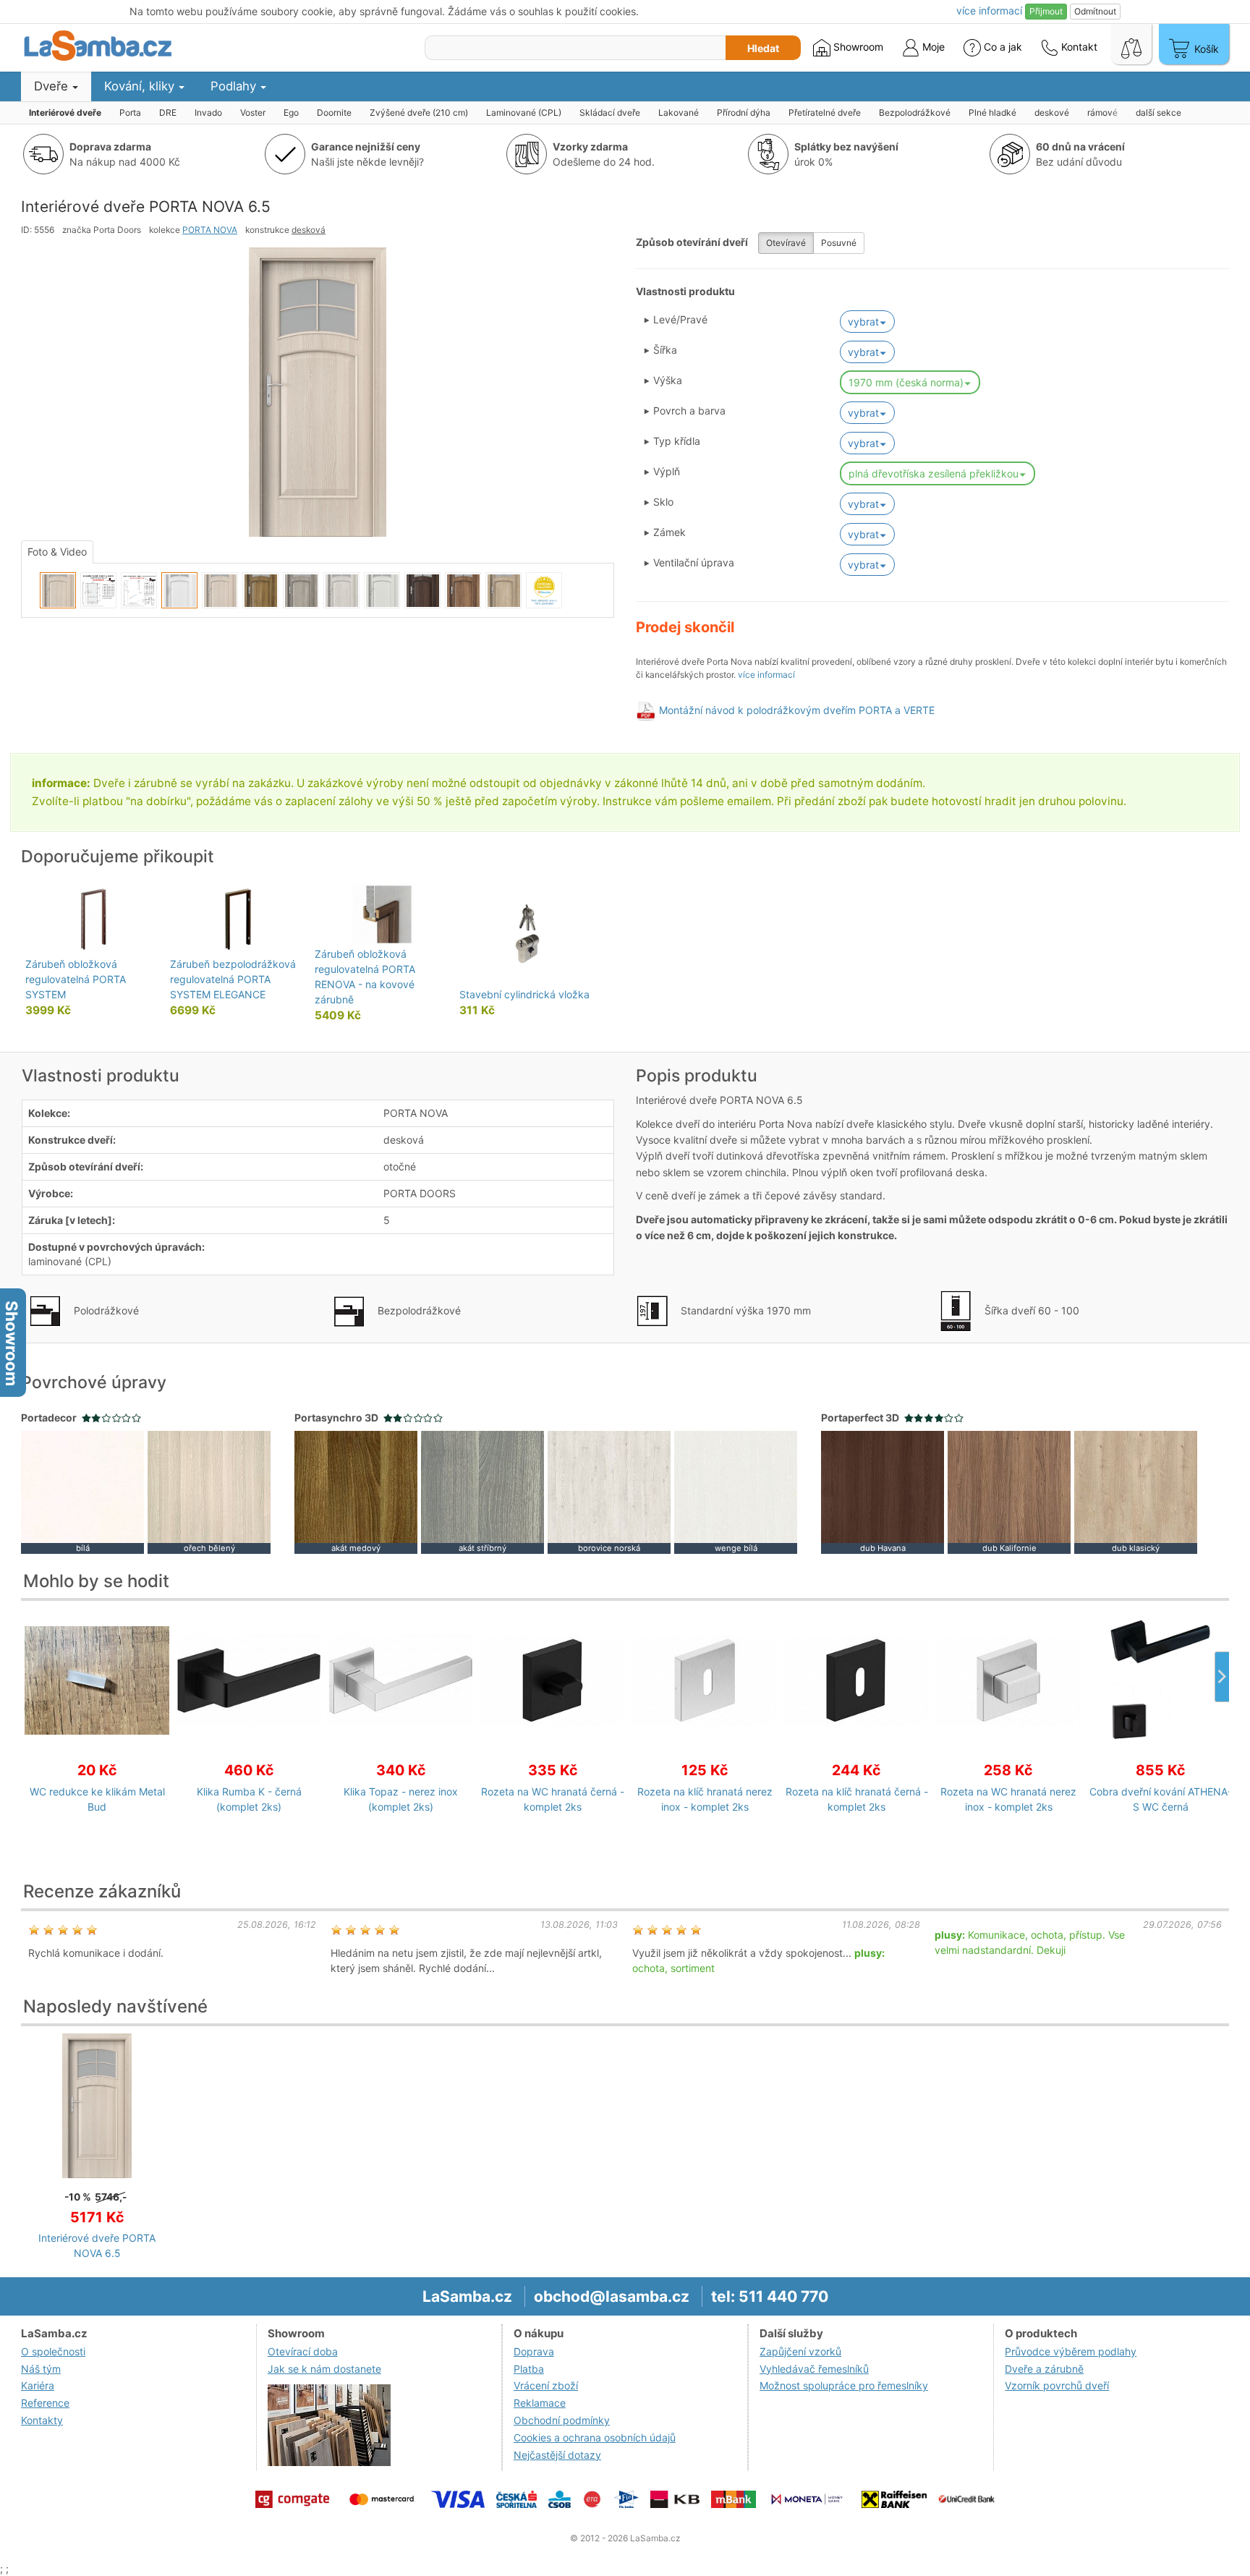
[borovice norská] (609, 1491)
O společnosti (53, 2351)
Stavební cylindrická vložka (524, 994)
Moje (932, 47)
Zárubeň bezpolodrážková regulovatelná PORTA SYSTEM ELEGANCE (233, 979)
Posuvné (839, 243)
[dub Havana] (883, 1491)
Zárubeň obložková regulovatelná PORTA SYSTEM (76, 979)
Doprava (534, 2351)
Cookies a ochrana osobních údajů (595, 2437)
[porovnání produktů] (1131, 44)
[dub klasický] (1136, 1491)
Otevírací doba (303, 2351)
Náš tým (41, 2369)
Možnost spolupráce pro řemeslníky (844, 2385)
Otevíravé (786, 243)
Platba (529, 2369)
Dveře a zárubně (1044, 2369)
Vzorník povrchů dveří (1057, 2385)
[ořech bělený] (209, 1491)
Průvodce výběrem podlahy (1071, 2351)
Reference (45, 2403)
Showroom (857, 47)
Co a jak (1003, 47)
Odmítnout (1095, 11)
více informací (766, 675)
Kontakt (1078, 47)
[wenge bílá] (736, 1491)
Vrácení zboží (546, 2385)
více (989, 10)
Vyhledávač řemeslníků (814, 2369)
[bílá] (82, 1491)
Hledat (763, 48)
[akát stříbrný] (482, 1491)
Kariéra (38, 2385)
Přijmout (1046, 11)
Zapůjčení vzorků (800, 2351)
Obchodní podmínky (562, 2420)
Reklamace (540, 2403)
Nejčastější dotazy (557, 2455)
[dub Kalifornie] (1009, 1491)
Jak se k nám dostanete (324, 2369)
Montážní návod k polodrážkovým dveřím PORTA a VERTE (797, 710)
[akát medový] (356, 1491)
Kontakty (42, 2420)
